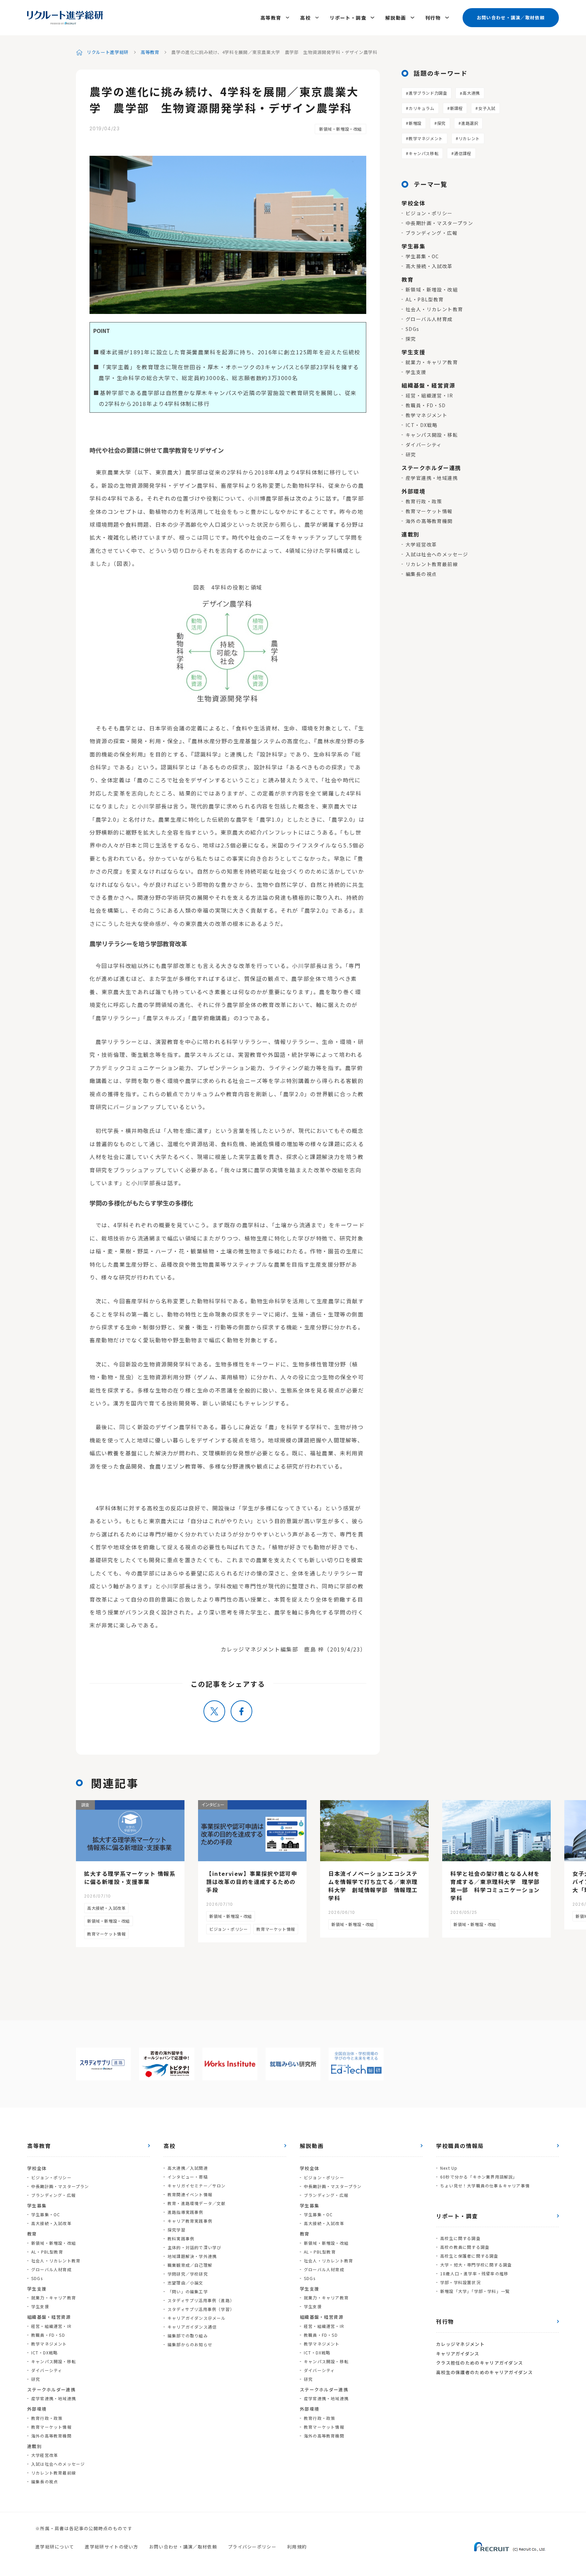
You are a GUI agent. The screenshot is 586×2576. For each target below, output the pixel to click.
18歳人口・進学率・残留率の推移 (474, 2273)
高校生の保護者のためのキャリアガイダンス (484, 2372)
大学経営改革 (421, 544)
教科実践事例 (181, 2238)
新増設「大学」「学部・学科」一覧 (475, 2291)
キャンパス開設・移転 (432, 435)
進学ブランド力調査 (428, 93)
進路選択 (470, 123)
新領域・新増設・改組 (340, 129)
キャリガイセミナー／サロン (197, 2186)
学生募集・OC (422, 256)
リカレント (469, 138)
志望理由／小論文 (185, 2283)
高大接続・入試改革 (429, 266)
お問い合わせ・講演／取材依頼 (511, 17)
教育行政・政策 (424, 501)
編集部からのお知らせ (190, 2344)
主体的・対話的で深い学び (194, 2247)
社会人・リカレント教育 (434, 309)
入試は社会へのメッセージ (437, 554)
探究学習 (177, 2230)
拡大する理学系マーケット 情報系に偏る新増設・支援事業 (130, 1878)
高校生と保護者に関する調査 (469, 2256)
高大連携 (471, 93)
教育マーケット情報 (429, 511)
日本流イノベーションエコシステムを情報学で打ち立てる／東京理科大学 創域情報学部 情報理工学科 (373, 1886)
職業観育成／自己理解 (190, 2265)
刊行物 (433, 18)
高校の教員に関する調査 (465, 2247)
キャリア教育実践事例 (190, 2221)
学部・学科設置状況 (460, 2282)
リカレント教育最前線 (432, 564)
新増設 (415, 123)
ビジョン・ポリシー (429, 213)
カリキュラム (422, 108)
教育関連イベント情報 (190, 2194)
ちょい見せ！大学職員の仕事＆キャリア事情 (485, 2186)
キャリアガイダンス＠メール (197, 2318)
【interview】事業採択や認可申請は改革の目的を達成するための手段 (252, 1882)
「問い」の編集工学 (188, 2291)
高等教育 (271, 18)
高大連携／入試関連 (188, 2168)
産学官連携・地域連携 (432, 478)
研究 (411, 454)
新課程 (456, 108)
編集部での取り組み (188, 2336)
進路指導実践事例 (185, 2212)
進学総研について (55, 2547)
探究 (441, 123)
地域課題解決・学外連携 (192, 2256)
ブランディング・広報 (432, 233)
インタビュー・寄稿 (188, 2177)
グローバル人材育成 (429, 319)
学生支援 (416, 372)
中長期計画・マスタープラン (439, 223)
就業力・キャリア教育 (432, 362)
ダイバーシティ (424, 445)
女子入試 (487, 108)
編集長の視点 (421, 574)
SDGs (413, 329)
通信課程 (463, 153)
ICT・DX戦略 (422, 425)
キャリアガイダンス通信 (192, 2327)
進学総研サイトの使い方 (111, 2547)
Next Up (449, 2168)
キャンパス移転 (424, 153)
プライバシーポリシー (252, 2547)
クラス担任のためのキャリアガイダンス (480, 2363)
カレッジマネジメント (460, 2344)
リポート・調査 (348, 18)
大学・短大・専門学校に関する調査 (476, 2265)
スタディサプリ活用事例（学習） (201, 2309)
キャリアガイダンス (458, 2354)
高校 (305, 18)
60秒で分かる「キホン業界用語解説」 (479, 2177)
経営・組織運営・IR (429, 395)
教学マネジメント (426, 138)
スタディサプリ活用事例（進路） (201, 2300)
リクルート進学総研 (108, 52)
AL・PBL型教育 (425, 299)
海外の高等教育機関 (429, 521)
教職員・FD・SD (426, 405)
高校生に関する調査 (460, 2238)
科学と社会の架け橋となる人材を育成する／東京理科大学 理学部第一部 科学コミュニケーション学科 (495, 1886)
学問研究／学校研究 (188, 2274)
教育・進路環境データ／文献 (197, 2203)
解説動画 (396, 18)
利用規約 (297, 2547)
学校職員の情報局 (460, 2146)
